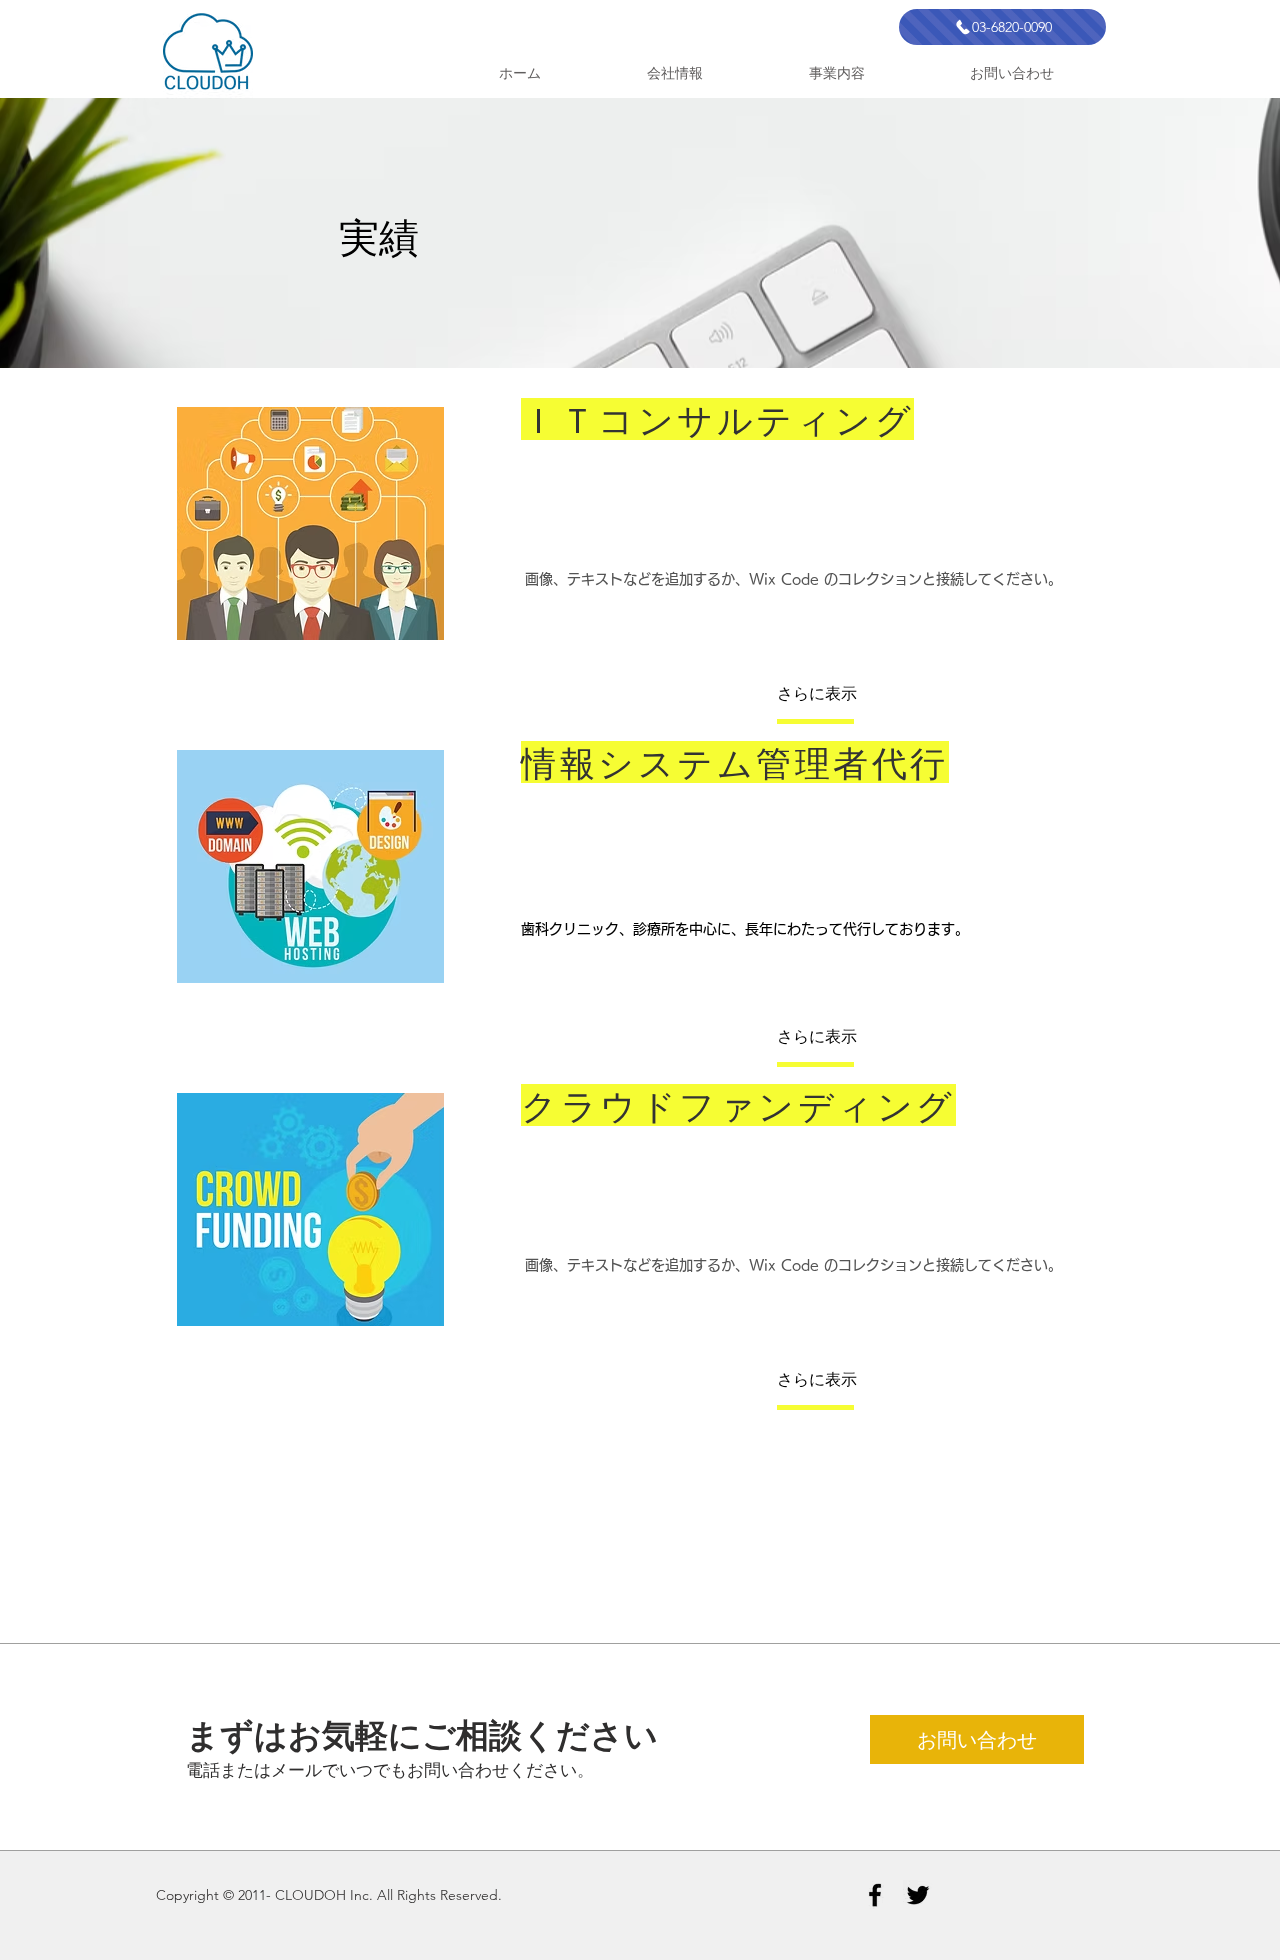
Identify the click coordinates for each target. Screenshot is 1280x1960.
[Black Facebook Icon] (875, 1895)
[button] (843, 693)
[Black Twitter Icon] (918, 1895)
